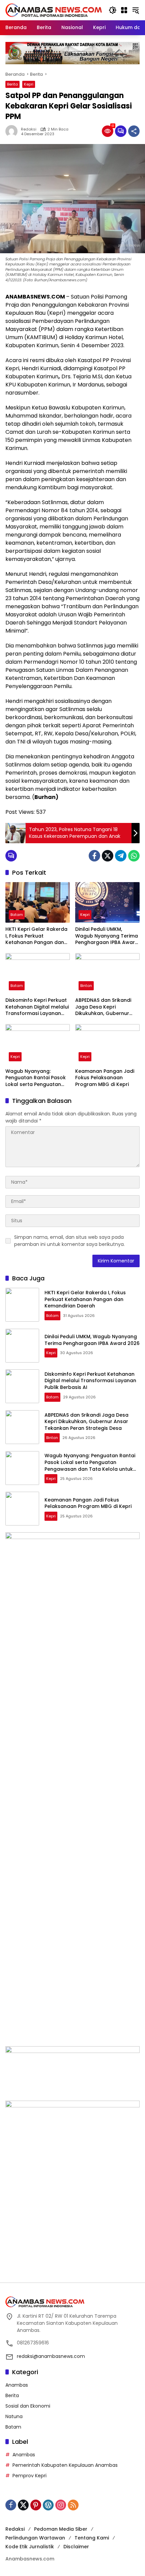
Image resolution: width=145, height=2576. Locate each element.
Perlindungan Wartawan (35, 2538)
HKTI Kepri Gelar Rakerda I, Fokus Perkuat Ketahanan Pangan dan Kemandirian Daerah (36, 936)
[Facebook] (94, 856)
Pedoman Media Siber (61, 2529)
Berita (12, 84)
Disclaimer (76, 2547)
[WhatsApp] (134, 856)
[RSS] (73, 2505)
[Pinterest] (36, 2505)
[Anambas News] (54, 10)
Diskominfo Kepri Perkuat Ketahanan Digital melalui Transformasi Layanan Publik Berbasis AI (37, 1007)
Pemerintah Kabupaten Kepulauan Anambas (65, 2465)
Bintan (86, 986)
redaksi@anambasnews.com (51, 2356)
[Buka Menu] (124, 10)
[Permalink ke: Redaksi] (13, 131)
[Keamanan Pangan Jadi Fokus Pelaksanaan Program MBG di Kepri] (107, 1044)
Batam (17, 915)
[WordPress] (48, 2505)
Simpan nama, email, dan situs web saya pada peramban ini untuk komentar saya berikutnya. (69, 1241)
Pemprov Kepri (30, 2476)
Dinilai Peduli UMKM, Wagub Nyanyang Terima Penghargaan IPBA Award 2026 (107, 936)
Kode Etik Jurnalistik (30, 2547)
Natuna (14, 2416)
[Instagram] (61, 2505)
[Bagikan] (134, 131)
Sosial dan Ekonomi (28, 2406)
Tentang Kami (92, 2538)
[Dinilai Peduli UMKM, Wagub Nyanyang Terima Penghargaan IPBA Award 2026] (107, 902)
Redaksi (29, 129)
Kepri (29, 84)
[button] (113, 10)
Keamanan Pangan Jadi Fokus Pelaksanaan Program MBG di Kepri (105, 1078)
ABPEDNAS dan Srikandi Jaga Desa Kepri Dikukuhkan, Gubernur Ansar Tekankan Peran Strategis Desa (103, 1007)
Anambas (17, 2385)
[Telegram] (121, 856)
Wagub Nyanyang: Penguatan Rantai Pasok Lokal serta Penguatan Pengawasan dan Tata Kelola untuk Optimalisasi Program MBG (37, 1078)
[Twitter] (108, 856)
